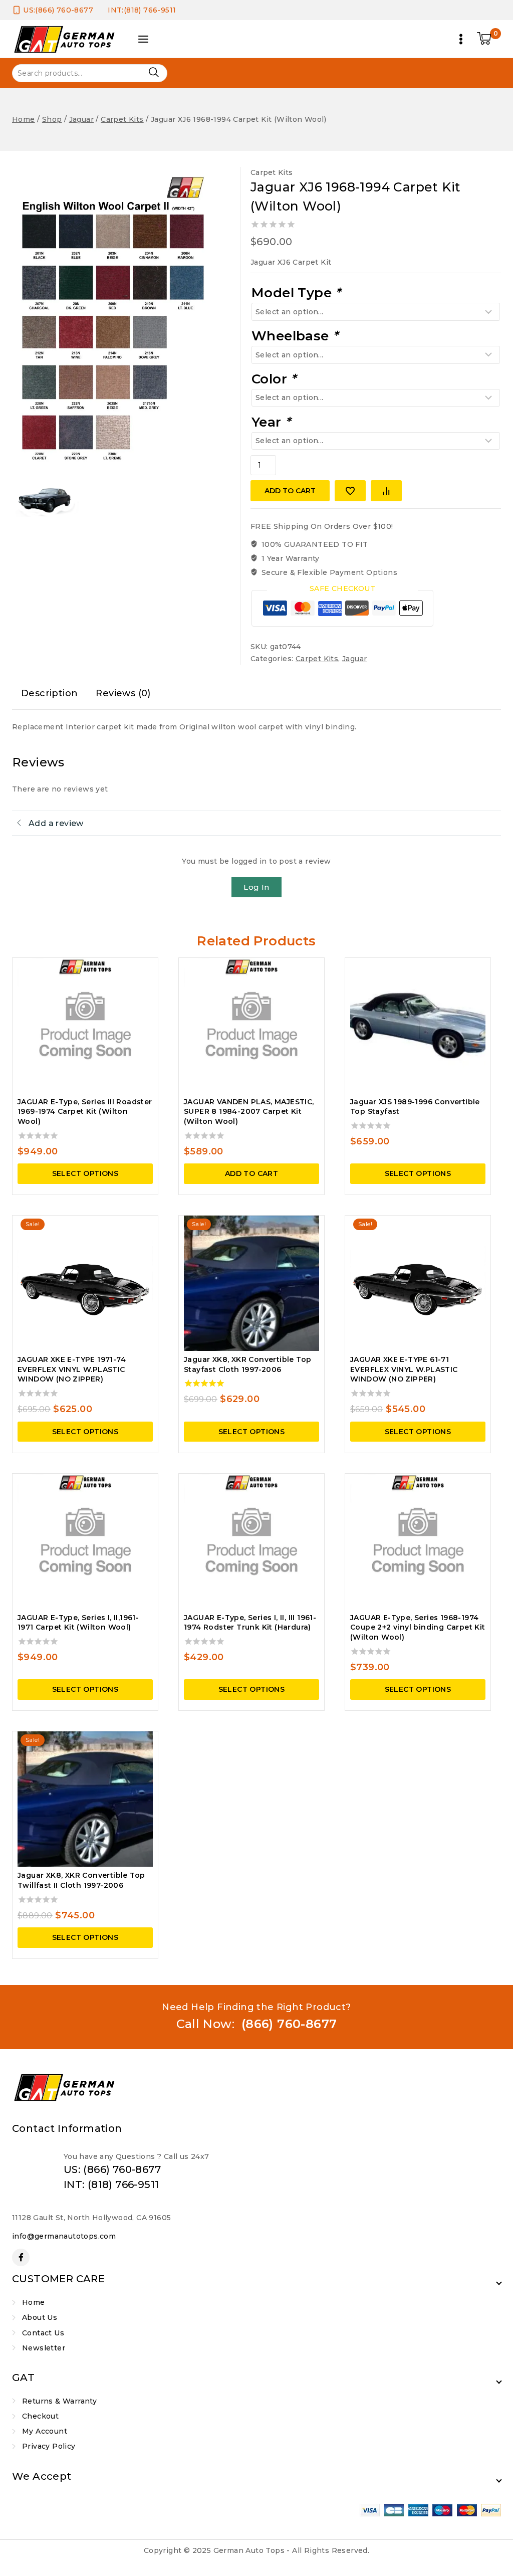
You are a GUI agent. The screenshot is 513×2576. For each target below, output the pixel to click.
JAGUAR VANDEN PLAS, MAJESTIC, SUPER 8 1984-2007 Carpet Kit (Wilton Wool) (249, 1112)
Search (154, 72)
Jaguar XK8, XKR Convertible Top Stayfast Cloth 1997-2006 (247, 1364)
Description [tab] (49, 693)
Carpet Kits (272, 172)
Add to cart (290, 491)
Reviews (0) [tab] (123, 693)
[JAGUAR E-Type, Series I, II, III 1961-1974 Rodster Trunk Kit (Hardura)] (251, 1541)
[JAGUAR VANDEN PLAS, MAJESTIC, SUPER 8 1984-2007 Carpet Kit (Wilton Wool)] (251, 1026)
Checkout (40, 2416)
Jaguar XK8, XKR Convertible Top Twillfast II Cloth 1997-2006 (81, 1880)
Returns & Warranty (59, 2401)
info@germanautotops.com (64, 2236)
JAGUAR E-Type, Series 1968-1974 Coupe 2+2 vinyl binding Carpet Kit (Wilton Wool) (418, 1627)
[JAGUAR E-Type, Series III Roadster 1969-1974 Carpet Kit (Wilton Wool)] (85, 1026)
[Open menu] (461, 39)
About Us (40, 2317)
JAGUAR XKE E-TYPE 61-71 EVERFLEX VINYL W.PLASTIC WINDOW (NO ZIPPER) (404, 1369)
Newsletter (44, 2348)
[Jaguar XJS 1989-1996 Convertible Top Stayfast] (418, 1026)
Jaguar (354, 659)
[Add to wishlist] (350, 491)
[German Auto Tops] (65, 39)
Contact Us (43, 2333)
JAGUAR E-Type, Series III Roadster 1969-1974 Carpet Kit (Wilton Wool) (85, 1112)
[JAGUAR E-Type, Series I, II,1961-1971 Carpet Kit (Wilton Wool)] (85, 1541)
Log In (256, 887)
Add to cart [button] (251, 1173)
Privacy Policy (49, 2446)
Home (34, 2302)
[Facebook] (21, 2257)
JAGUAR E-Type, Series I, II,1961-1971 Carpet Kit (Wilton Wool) (78, 1623)
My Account (45, 2431)
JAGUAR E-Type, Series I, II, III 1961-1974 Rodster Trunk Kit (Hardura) (250, 1623)
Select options (85, 1173)
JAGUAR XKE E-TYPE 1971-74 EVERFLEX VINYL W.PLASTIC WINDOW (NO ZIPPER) (72, 1369)
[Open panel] (143, 39)
